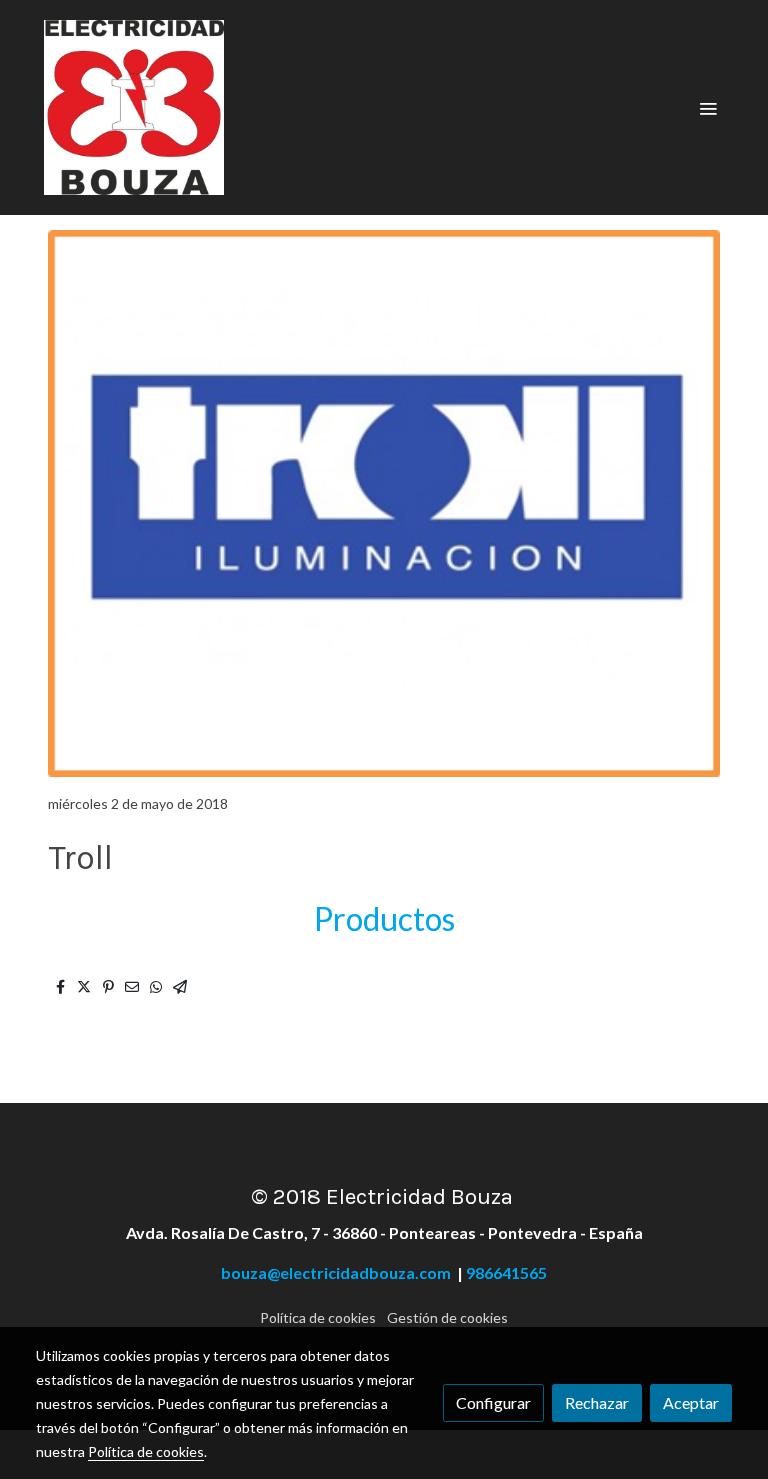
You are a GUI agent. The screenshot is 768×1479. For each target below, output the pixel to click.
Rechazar (597, 1402)
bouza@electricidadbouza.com (339, 1272)
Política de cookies (318, 1317)
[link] (134, 107)
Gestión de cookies (447, 1317)
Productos (384, 918)
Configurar (493, 1402)
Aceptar (691, 1402)
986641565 (506, 1272)
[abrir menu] (708, 108)
